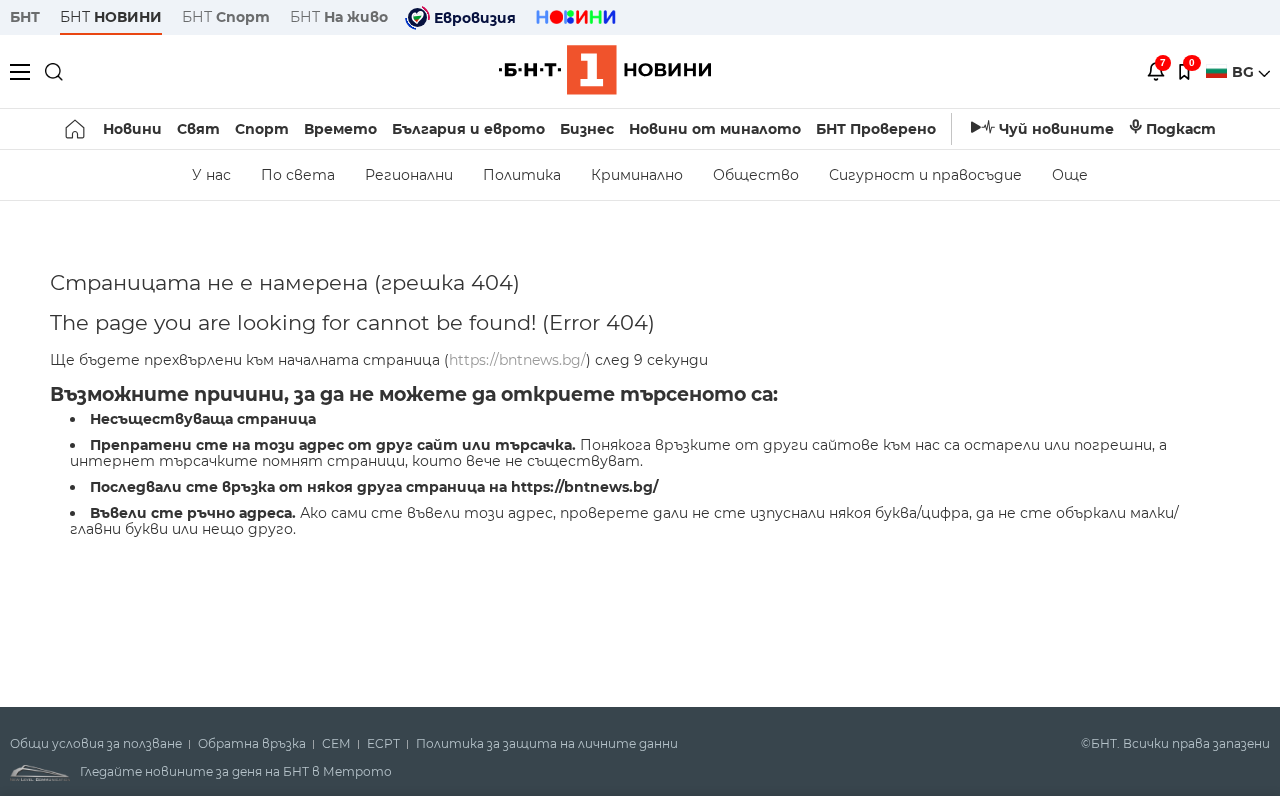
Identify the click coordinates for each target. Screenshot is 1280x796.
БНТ (25, 17)
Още (1070, 175)
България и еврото (468, 129)
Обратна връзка (252, 744)
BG (1245, 72)
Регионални (409, 175)
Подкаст (1181, 129)
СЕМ (336, 744)
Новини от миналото (715, 129)
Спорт (262, 129)
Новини (132, 129)
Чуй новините (1056, 129)
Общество (756, 175)
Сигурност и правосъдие (925, 175)
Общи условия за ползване (96, 744)
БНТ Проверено (876, 129)
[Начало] (76, 129)
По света (298, 175)
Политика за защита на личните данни (547, 744)
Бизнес (587, 129)
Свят (198, 129)
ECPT (383, 744)
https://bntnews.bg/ (517, 360)
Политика (522, 175)
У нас (211, 175)
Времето (340, 129)
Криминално (637, 175)
